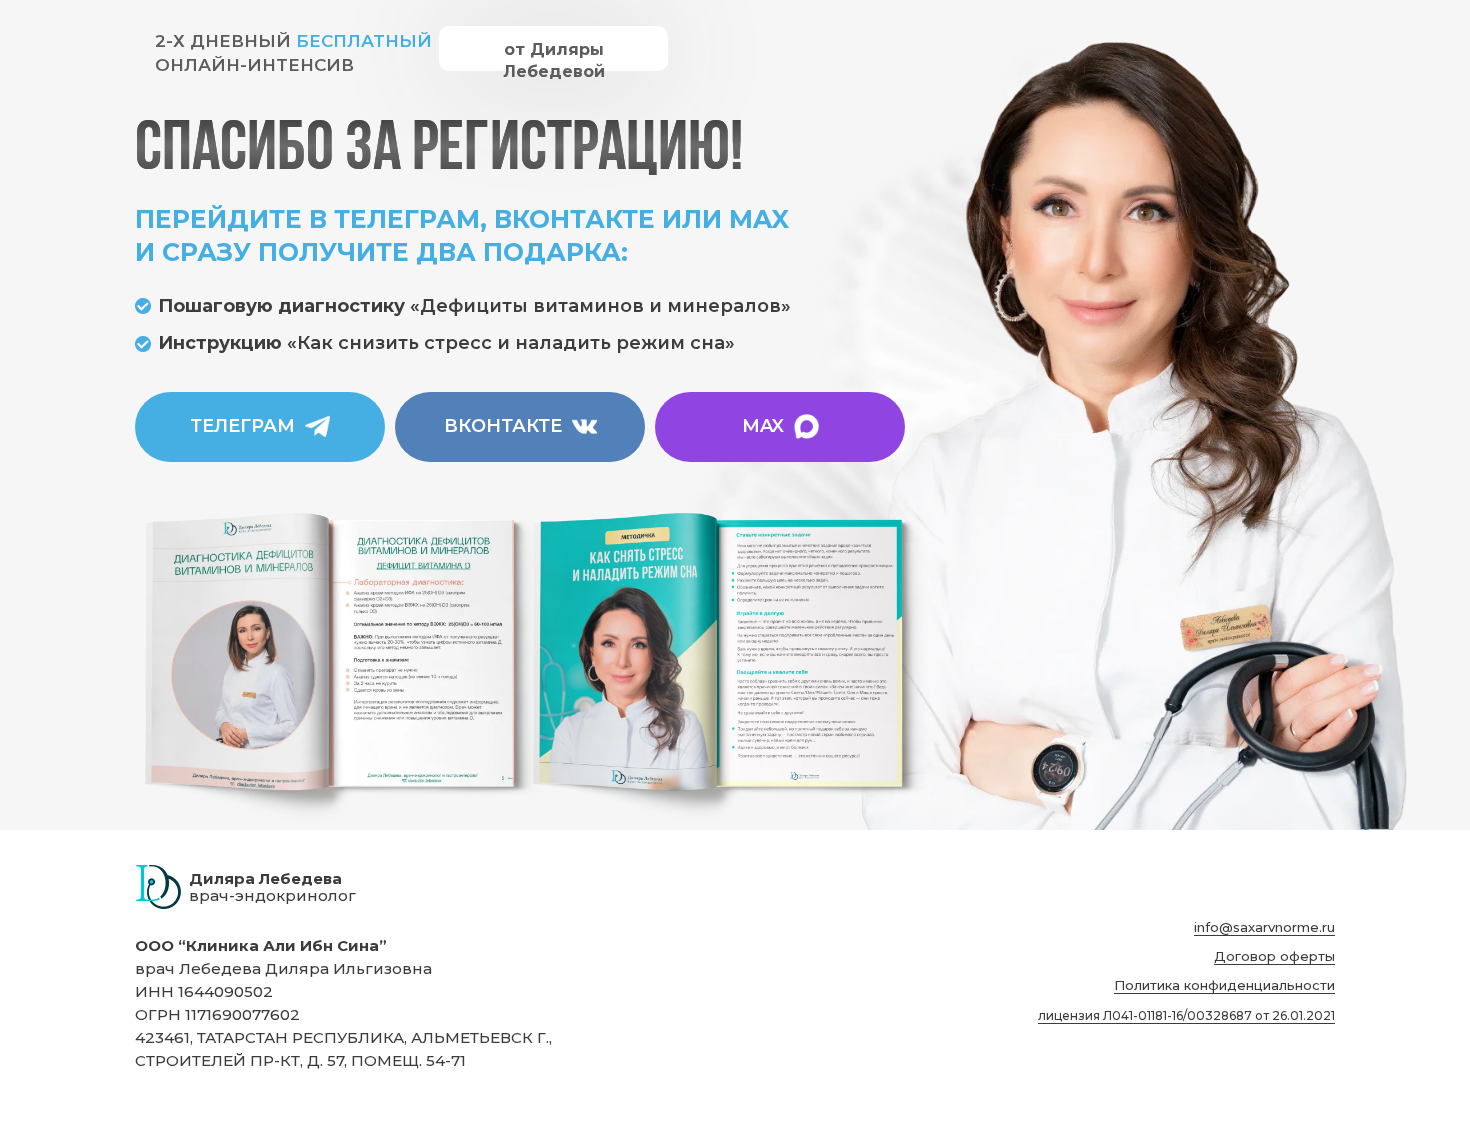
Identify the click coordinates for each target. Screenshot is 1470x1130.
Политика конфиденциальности (1224, 985)
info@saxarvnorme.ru (1264, 927)
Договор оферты (1274, 956)
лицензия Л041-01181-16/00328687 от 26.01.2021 (1186, 1015)
